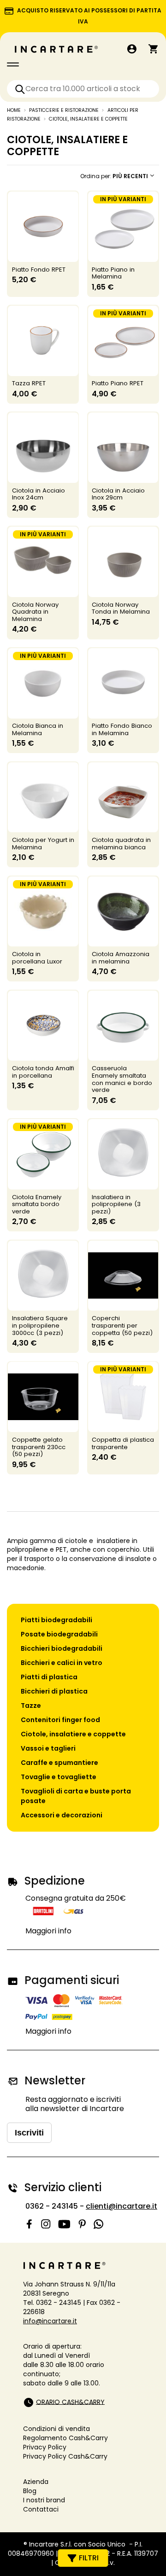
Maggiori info (48, 1931)
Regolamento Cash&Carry (65, 2438)
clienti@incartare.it (122, 2206)
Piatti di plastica (49, 1677)
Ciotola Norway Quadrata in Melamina (35, 612)
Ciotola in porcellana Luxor (37, 958)
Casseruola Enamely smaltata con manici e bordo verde (122, 1079)
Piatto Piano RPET (118, 383)
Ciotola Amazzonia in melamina (121, 958)
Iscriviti (29, 2133)
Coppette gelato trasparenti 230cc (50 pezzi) (39, 1447)
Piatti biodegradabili (56, 1620)
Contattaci (41, 2509)
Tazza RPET (29, 383)
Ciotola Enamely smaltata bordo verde (37, 1204)
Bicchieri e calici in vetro (62, 1663)
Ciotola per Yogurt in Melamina (43, 844)
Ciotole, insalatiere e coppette (73, 1734)
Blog (30, 2491)
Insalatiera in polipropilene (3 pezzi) (116, 1204)
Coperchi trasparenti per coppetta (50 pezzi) (122, 1326)
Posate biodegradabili (59, 1634)
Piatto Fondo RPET (39, 270)
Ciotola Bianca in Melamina (38, 729)
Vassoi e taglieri (48, 1748)
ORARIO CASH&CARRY (70, 2402)
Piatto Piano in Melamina (113, 273)
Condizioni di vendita (56, 2429)
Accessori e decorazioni (62, 1815)
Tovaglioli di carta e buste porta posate (76, 1796)
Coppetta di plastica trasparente (123, 1443)
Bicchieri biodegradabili (62, 1648)
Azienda (36, 2482)
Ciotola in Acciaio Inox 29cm (118, 494)
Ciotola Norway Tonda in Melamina (121, 608)
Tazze (31, 1706)
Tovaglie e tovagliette (59, 1777)
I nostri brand (44, 2500)
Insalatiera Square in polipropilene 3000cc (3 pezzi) (40, 1326)
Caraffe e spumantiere (59, 1763)
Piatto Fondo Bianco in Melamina (122, 729)
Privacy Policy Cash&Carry (65, 2456)
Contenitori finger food (60, 1720)
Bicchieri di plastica (54, 1691)
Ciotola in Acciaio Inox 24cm (39, 494)
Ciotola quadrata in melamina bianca (121, 844)
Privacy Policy (45, 2447)
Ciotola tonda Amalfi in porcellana (43, 1072)
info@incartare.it (50, 2321)
